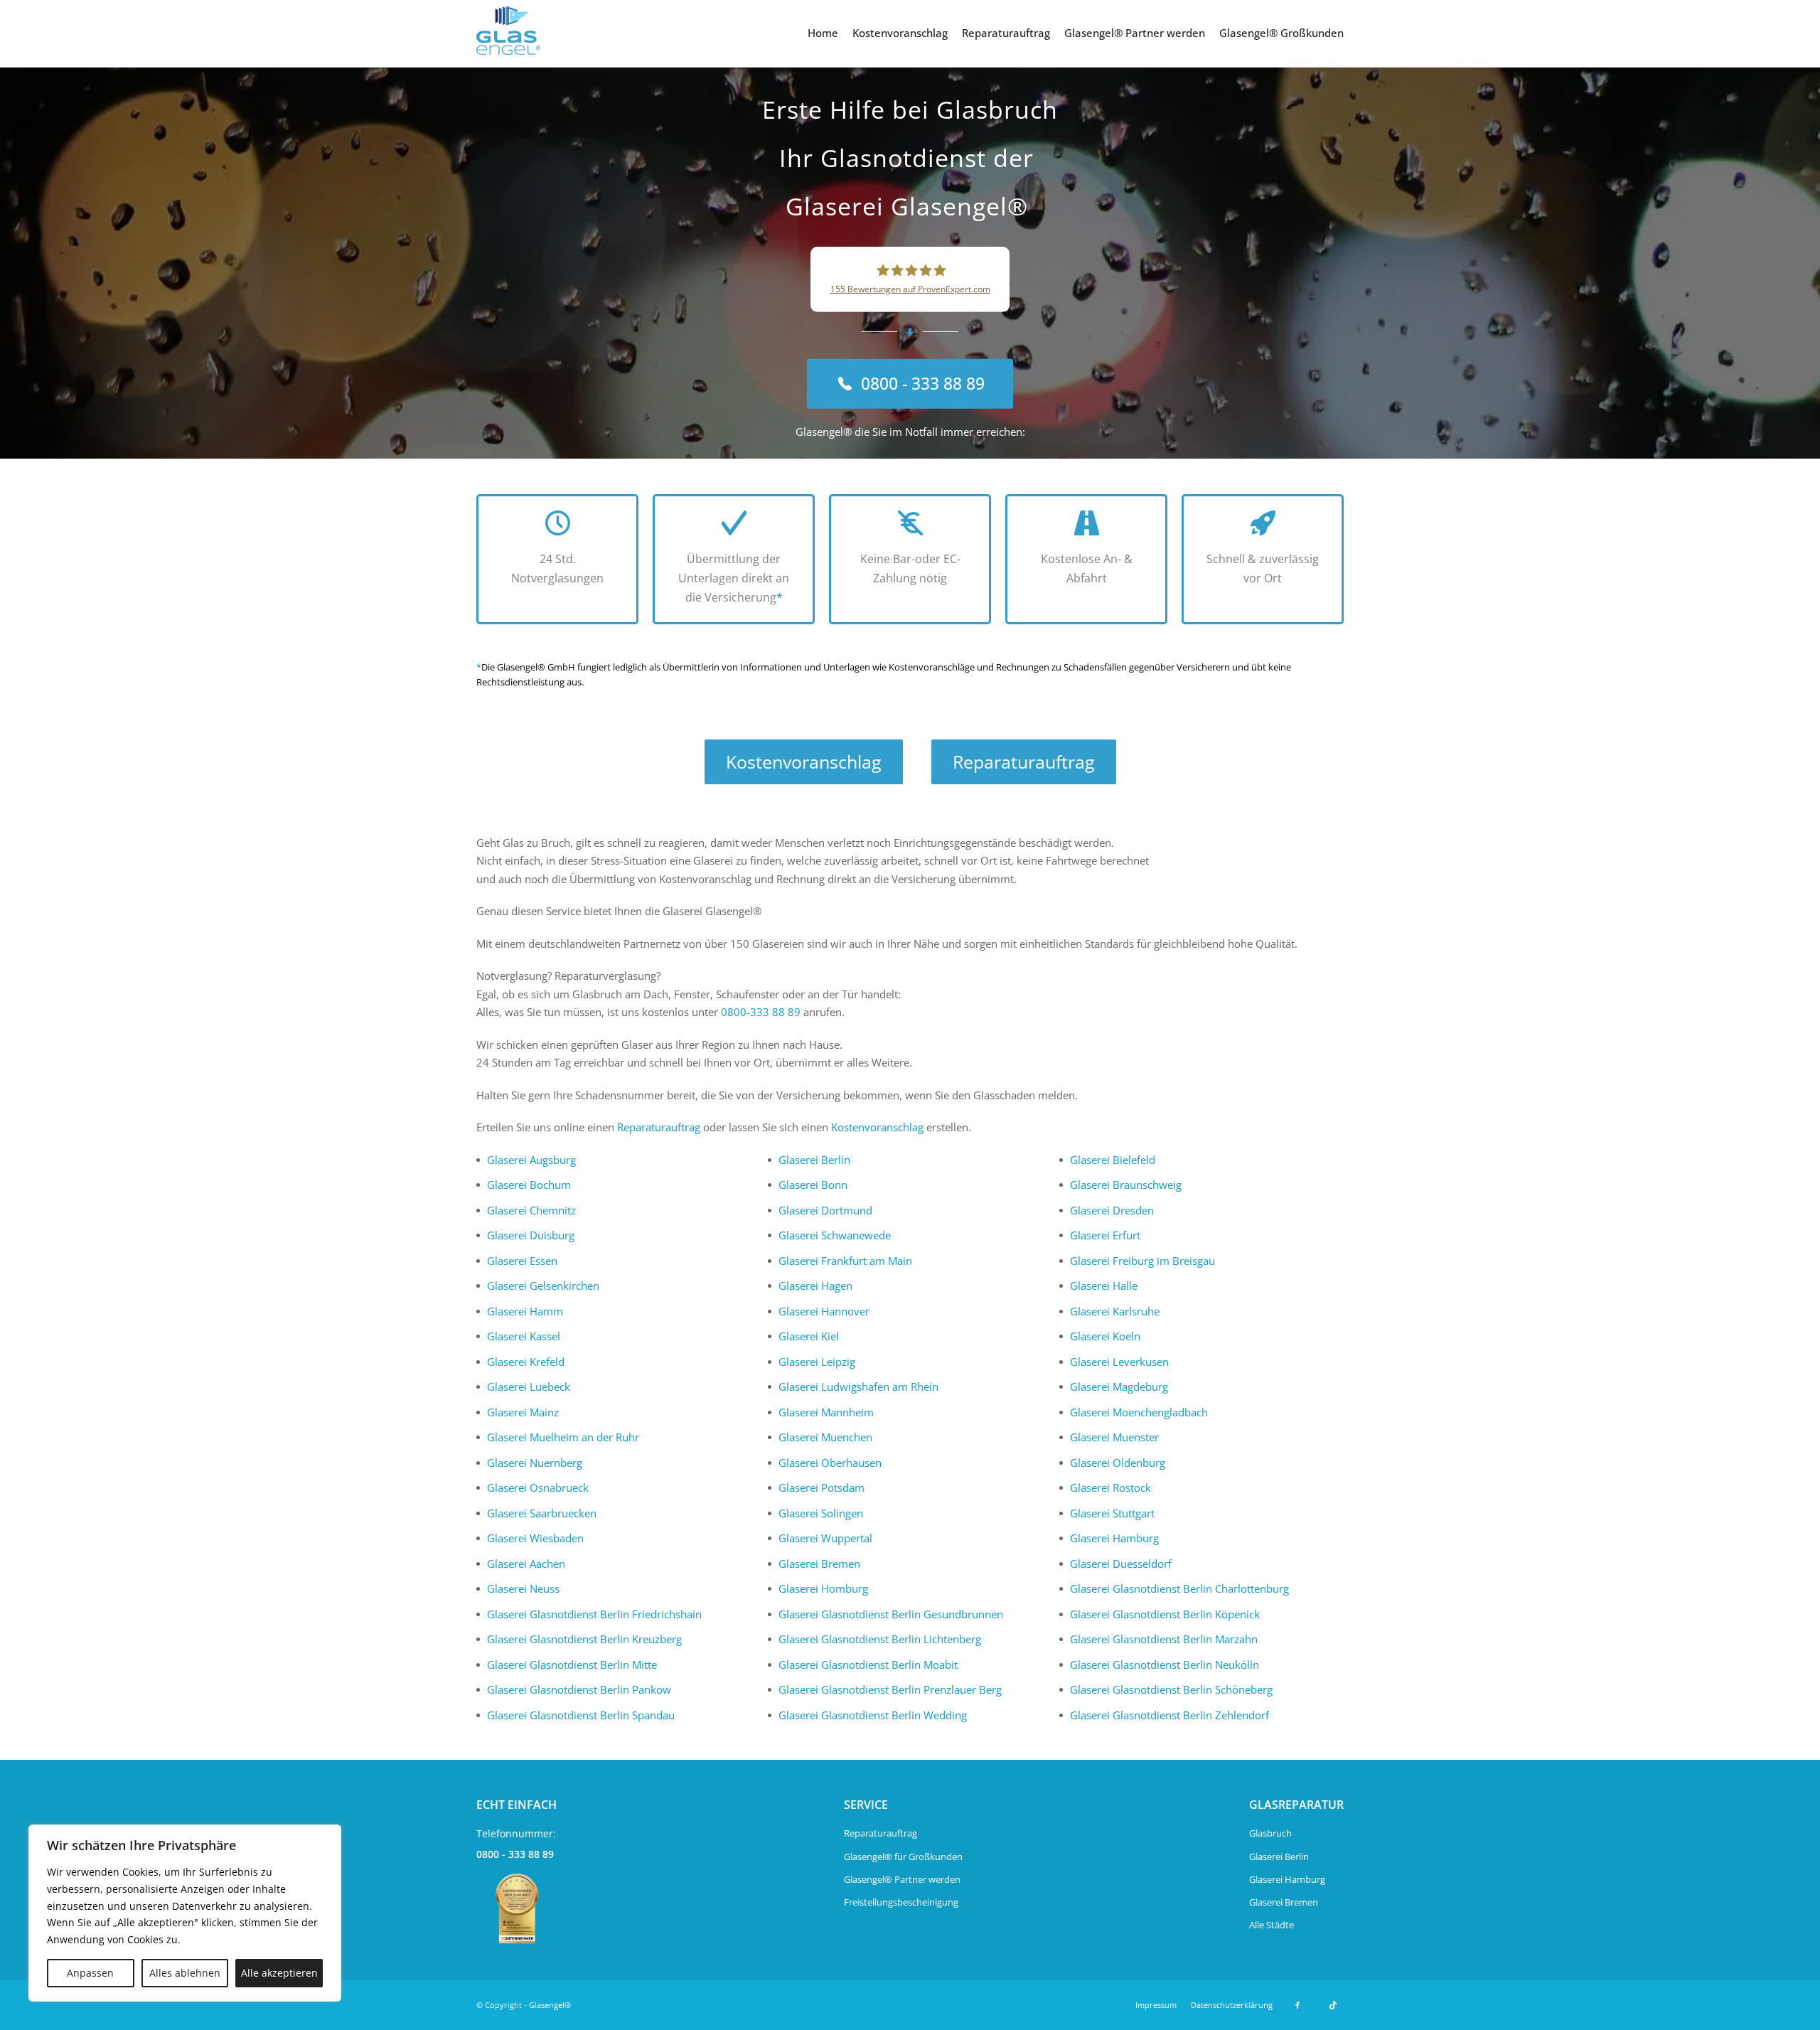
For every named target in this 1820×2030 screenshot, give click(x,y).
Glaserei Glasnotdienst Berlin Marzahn (1164, 1639)
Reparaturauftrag (1006, 33)
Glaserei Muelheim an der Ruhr (563, 1437)
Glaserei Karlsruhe (1115, 1311)
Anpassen (90, 1973)
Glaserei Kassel (524, 1336)
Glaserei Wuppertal (825, 1538)
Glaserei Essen (522, 1261)
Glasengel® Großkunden (1281, 33)
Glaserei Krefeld (526, 1362)
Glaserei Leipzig (817, 1362)
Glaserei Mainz (523, 1412)
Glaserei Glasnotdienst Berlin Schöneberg (1171, 1689)
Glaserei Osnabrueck (538, 1487)
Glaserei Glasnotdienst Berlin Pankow (579, 1689)
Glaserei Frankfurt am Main (845, 1261)
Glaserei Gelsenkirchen (543, 1286)
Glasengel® (550, 2005)
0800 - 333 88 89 (515, 1854)
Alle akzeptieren (279, 1973)
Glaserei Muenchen (825, 1437)
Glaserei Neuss (523, 1588)
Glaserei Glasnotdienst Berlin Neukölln (1165, 1665)
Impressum (1156, 2005)
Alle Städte (1272, 1925)
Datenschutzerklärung (1232, 2005)
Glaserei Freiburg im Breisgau (1142, 1261)
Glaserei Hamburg (1114, 1538)
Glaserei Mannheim (826, 1412)
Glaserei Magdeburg (1119, 1387)
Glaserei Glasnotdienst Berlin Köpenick (1165, 1614)
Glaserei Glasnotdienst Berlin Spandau (581, 1715)
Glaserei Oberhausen (830, 1463)
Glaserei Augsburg (531, 1160)
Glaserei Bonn (813, 1185)
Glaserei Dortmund (825, 1210)
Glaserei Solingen (821, 1513)
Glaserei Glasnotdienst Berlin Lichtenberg (880, 1639)
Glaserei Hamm (525, 1311)
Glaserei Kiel (809, 1336)
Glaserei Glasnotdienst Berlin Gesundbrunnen (891, 1614)
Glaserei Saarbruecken (542, 1513)
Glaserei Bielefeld (1113, 1160)
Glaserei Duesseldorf (1121, 1564)
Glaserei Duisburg (531, 1235)
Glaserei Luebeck (529, 1387)
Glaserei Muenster (1114, 1437)
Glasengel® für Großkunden (903, 1857)
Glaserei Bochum (529, 1185)
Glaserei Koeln (1105, 1336)
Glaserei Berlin (814, 1160)
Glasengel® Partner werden (1135, 33)
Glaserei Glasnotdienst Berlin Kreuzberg (584, 1639)
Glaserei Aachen (526, 1564)
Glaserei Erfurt (1105, 1235)
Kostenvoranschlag (900, 33)
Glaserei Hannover (824, 1311)
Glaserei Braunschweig (1126, 1185)
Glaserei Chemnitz (531, 1210)
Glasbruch (1270, 1833)
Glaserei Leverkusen (1119, 1362)
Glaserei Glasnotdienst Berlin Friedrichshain (594, 1614)
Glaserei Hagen (815, 1286)
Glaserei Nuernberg (535, 1463)
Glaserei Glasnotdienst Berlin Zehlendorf (1169, 1715)
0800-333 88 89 (761, 1012)
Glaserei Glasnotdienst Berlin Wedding (873, 1715)
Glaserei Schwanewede (835, 1235)
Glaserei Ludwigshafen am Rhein (858, 1387)
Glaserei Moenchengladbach (1139, 1412)
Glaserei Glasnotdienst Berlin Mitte (572, 1665)
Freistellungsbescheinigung (901, 1902)
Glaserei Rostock (1110, 1487)
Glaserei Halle (1104, 1286)
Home (823, 33)
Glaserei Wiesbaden (535, 1538)
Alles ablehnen (185, 1973)
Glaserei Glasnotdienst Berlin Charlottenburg (1179, 1588)
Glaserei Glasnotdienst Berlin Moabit (868, 1665)
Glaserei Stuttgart (1112, 1513)
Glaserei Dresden (1112, 1210)
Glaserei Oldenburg (1118, 1463)
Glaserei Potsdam (821, 1487)
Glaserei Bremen (819, 1564)
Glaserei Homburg (823, 1588)
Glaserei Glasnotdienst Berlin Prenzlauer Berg (890, 1689)
